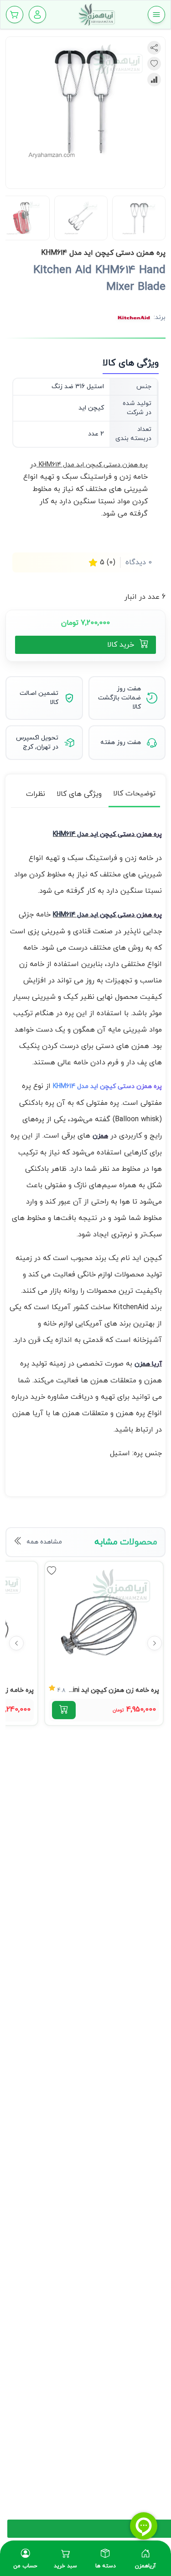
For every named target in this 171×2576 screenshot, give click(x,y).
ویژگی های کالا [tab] (79, 794)
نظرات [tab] (36, 794)
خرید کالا (121, 645)
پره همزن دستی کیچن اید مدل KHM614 (107, 1086)
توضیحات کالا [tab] (134, 794)
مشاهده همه (44, 1542)
